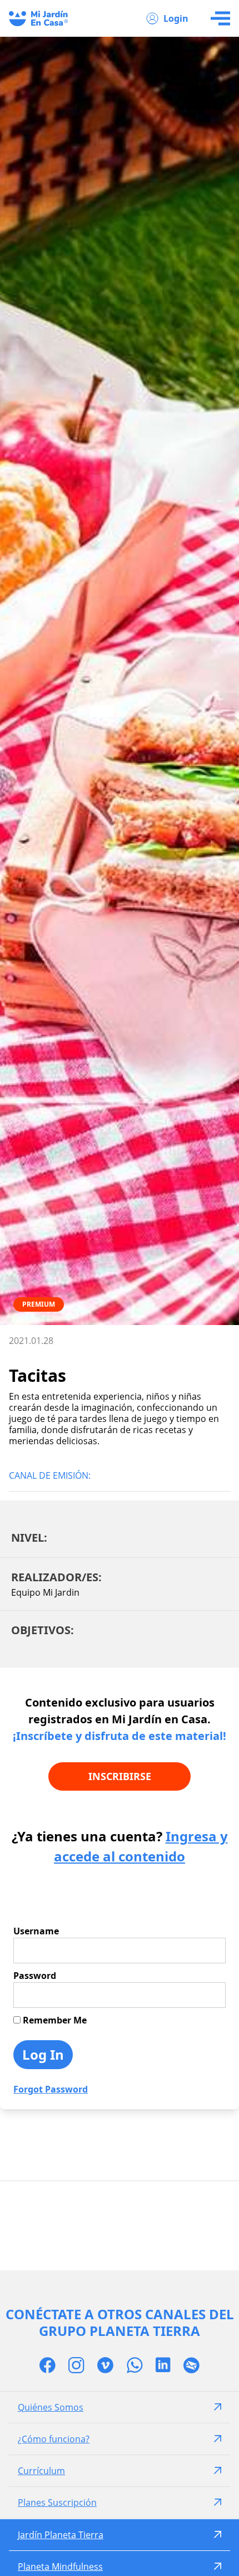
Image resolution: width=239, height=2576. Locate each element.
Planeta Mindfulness (60, 2567)
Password (35, 1976)
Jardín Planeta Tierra (61, 2535)
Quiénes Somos (51, 2407)
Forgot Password (51, 2089)
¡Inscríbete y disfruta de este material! (120, 1736)
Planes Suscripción (57, 2502)
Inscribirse (120, 1776)
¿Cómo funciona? (54, 2439)
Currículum (41, 2471)
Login (176, 18)
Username (36, 1931)
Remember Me (54, 2020)
